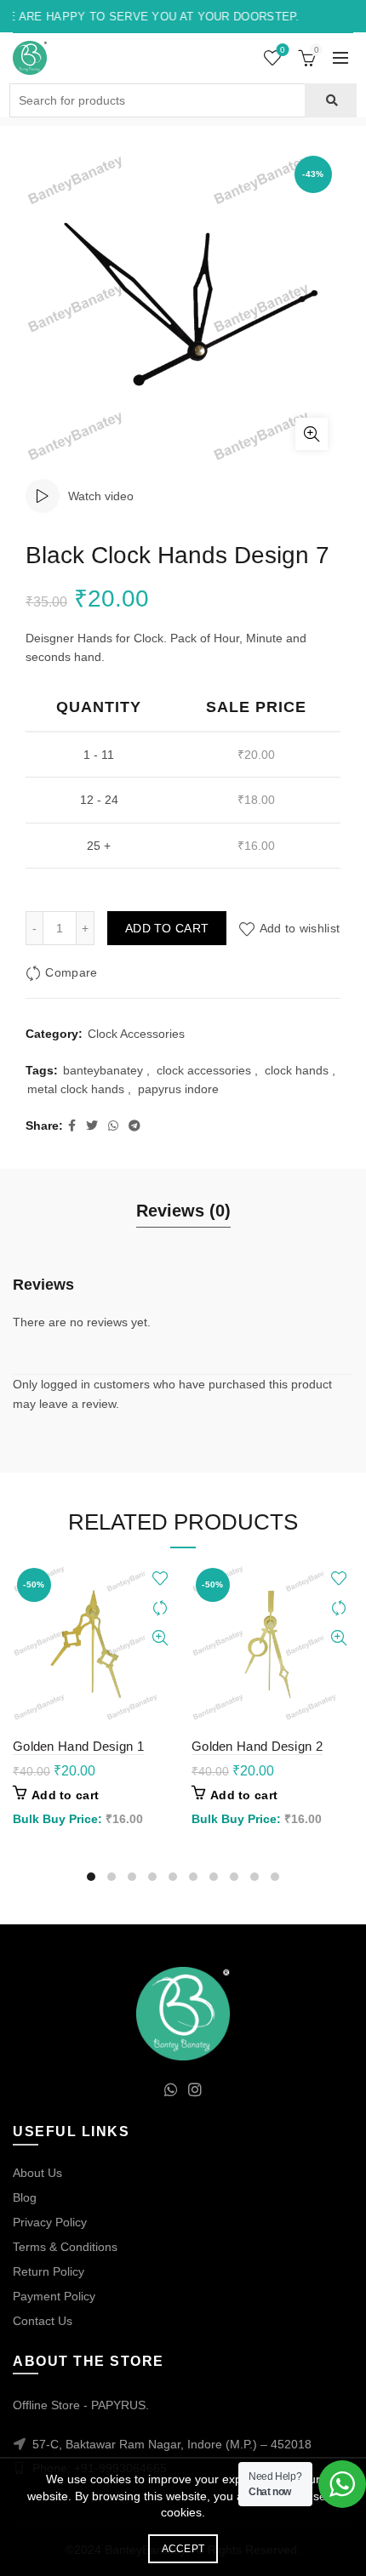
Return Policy (49, 2271)
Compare (71, 973)
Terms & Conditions (65, 2247)
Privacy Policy (50, 2222)
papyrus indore (178, 1089)
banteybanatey (103, 1070)
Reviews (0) (183, 1211)
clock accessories (204, 1070)
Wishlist (283, 50)
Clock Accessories (136, 1034)
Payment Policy (54, 2296)
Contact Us (43, 2321)
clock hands (297, 1070)
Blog (25, 2197)
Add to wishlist (300, 928)
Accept (183, 2549)
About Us (37, 2173)
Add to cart (167, 928)
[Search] (331, 100)
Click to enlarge (312, 434)
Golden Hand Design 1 (78, 1746)
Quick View (160, 1638)
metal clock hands (76, 1089)
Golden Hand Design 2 (257, 1746)
